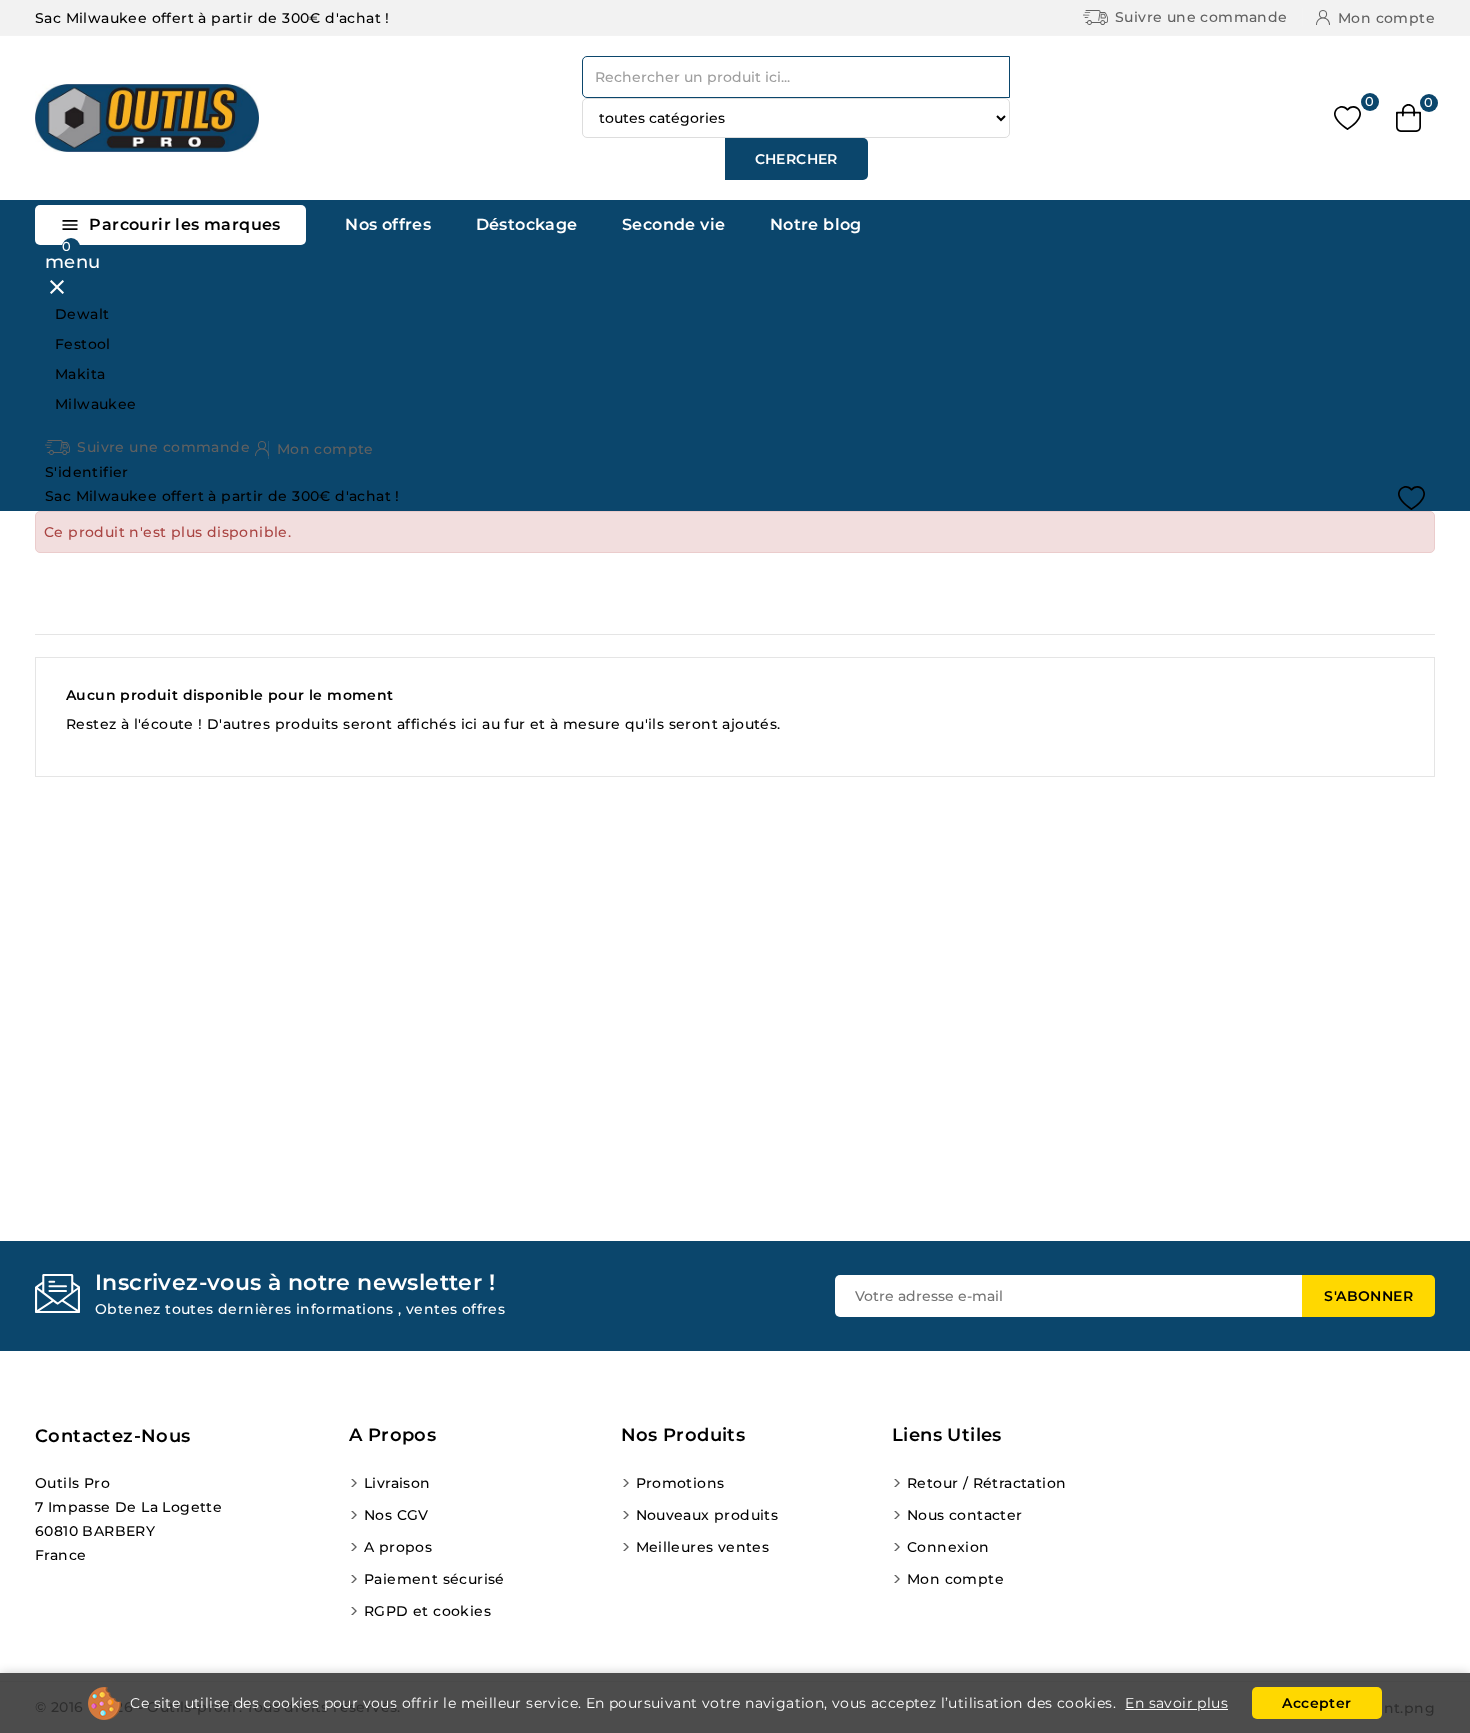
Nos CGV (396, 1515)
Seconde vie (673, 224)
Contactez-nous (113, 1436)
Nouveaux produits (707, 1515)
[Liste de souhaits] (1347, 118)
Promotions (680, 1483)
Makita (80, 374)
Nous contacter (965, 1515)
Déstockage (527, 224)
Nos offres (388, 224)
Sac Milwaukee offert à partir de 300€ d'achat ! (212, 18)
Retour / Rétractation (986, 1483)
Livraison (397, 1483)
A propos (398, 1547)
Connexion (948, 1547)
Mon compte (955, 1579)
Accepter (1316, 1703)
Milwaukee (96, 404)
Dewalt (82, 314)
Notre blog (816, 224)
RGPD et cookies (427, 1611)
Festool (83, 344)
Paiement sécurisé (434, 1579)
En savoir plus (1176, 1703)
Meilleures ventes (703, 1547)
